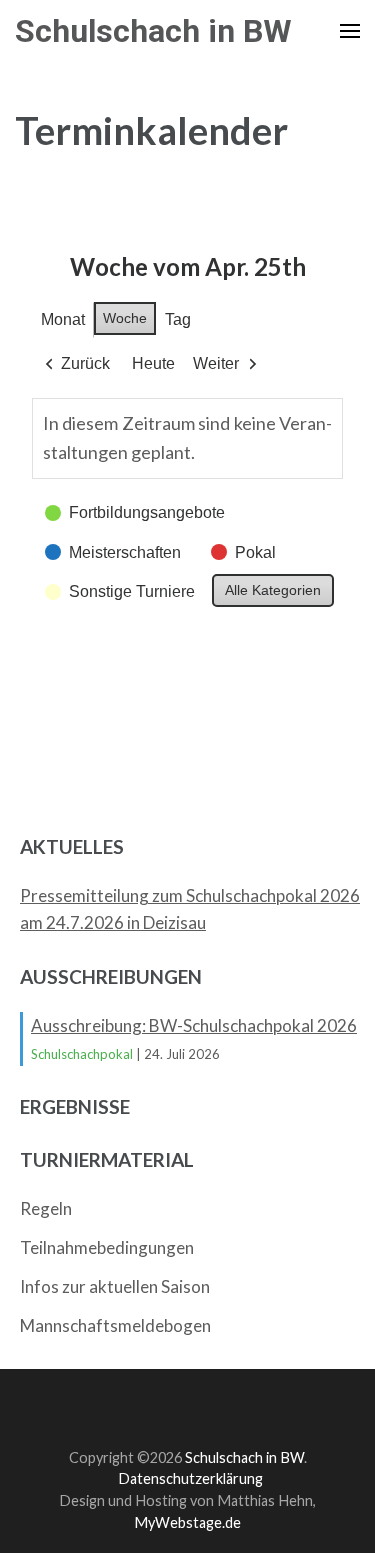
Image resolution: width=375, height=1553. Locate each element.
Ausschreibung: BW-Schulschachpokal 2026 (194, 1025)
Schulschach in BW (153, 31)
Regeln (46, 1208)
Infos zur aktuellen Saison (115, 1286)
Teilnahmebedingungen (107, 1247)
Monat (63, 319)
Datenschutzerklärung (190, 1478)
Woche (125, 318)
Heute (153, 363)
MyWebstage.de (187, 1522)
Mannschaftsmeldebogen (115, 1325)
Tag (178, 319)
